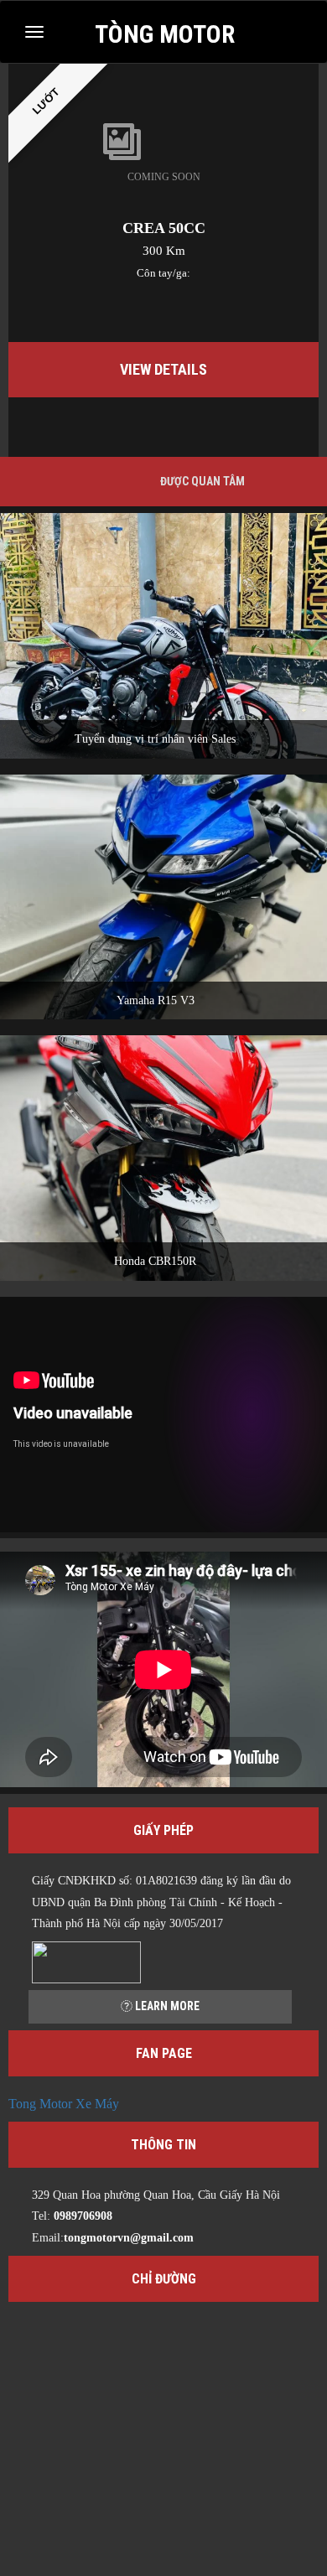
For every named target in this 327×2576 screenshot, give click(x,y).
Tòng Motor (165, 33)
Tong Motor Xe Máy (64, 2104)
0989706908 (83, 2216)
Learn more (166, 2006)
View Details (163, 369)
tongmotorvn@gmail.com (129, 2238)
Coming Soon (164, 177)
